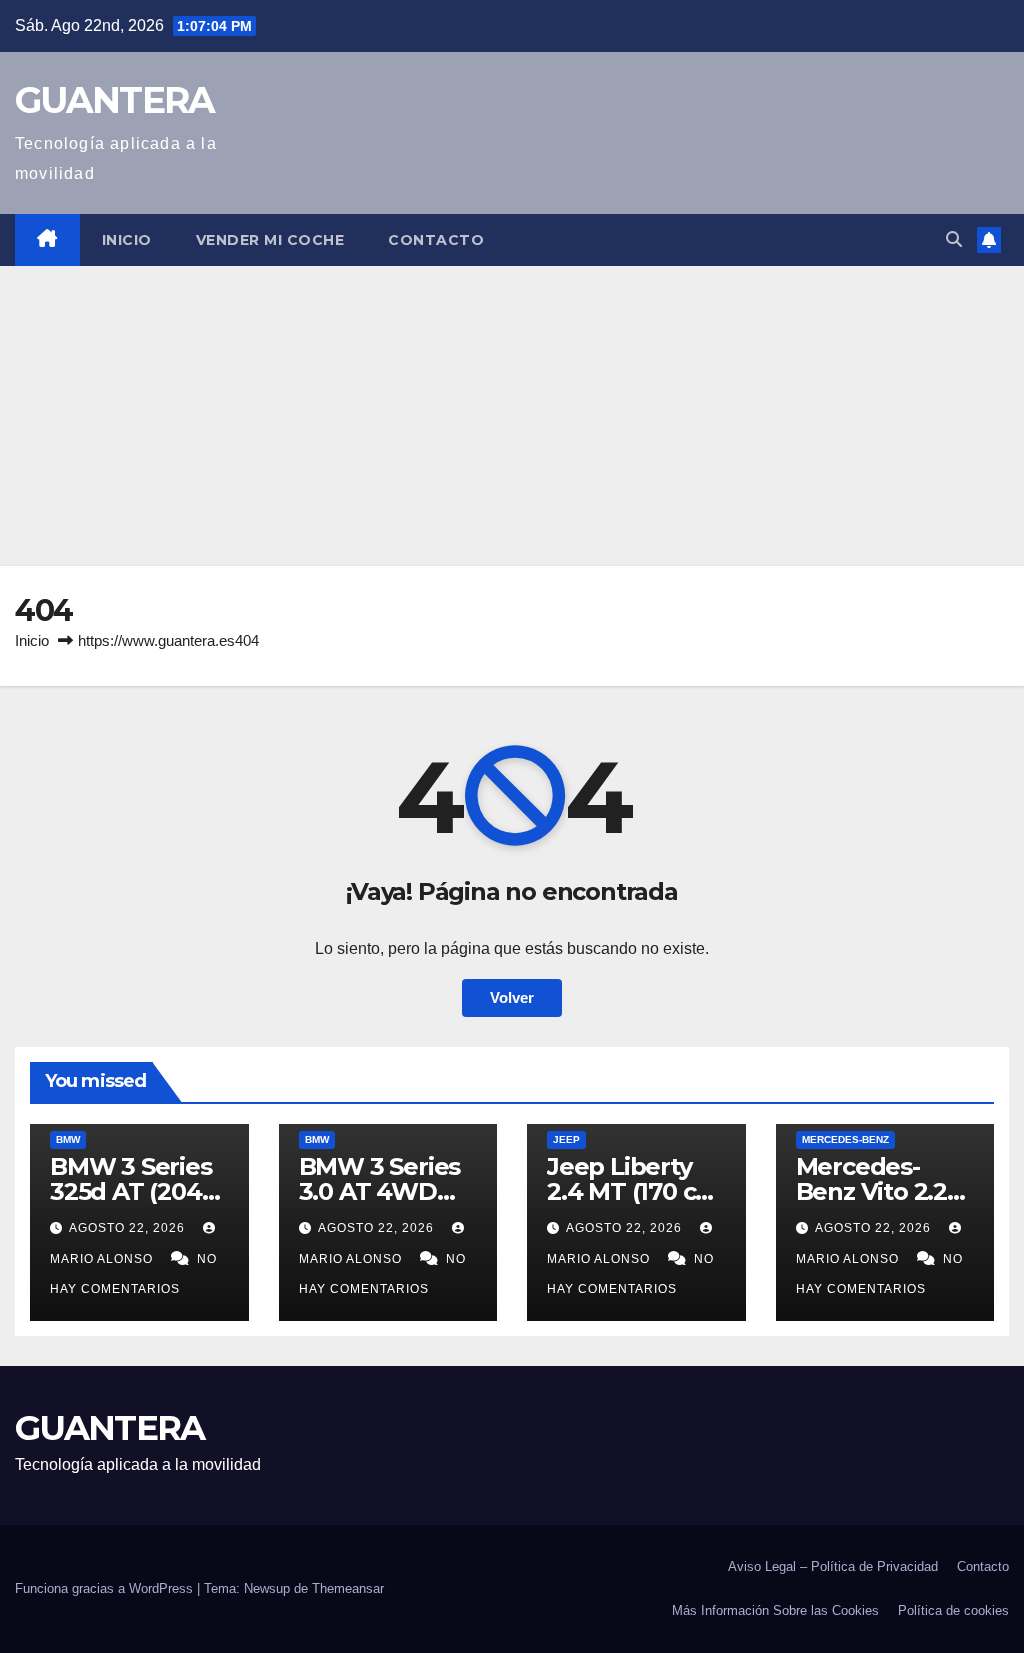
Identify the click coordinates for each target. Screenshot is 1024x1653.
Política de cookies (953, 1610)
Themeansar (348, 1588)
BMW (68, 1139)
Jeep (566, 1139)
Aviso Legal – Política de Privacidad (833, 1566)
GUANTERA (114, 100)
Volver (512, 997)
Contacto (436, 240)
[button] (954, 239)
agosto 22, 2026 (129, 1228)
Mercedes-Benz (845, 1139)
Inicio (127, 240)
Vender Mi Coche (270, 240)
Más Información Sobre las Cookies (775, 1610)
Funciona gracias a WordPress (106, 1588)
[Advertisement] (512, 416)
